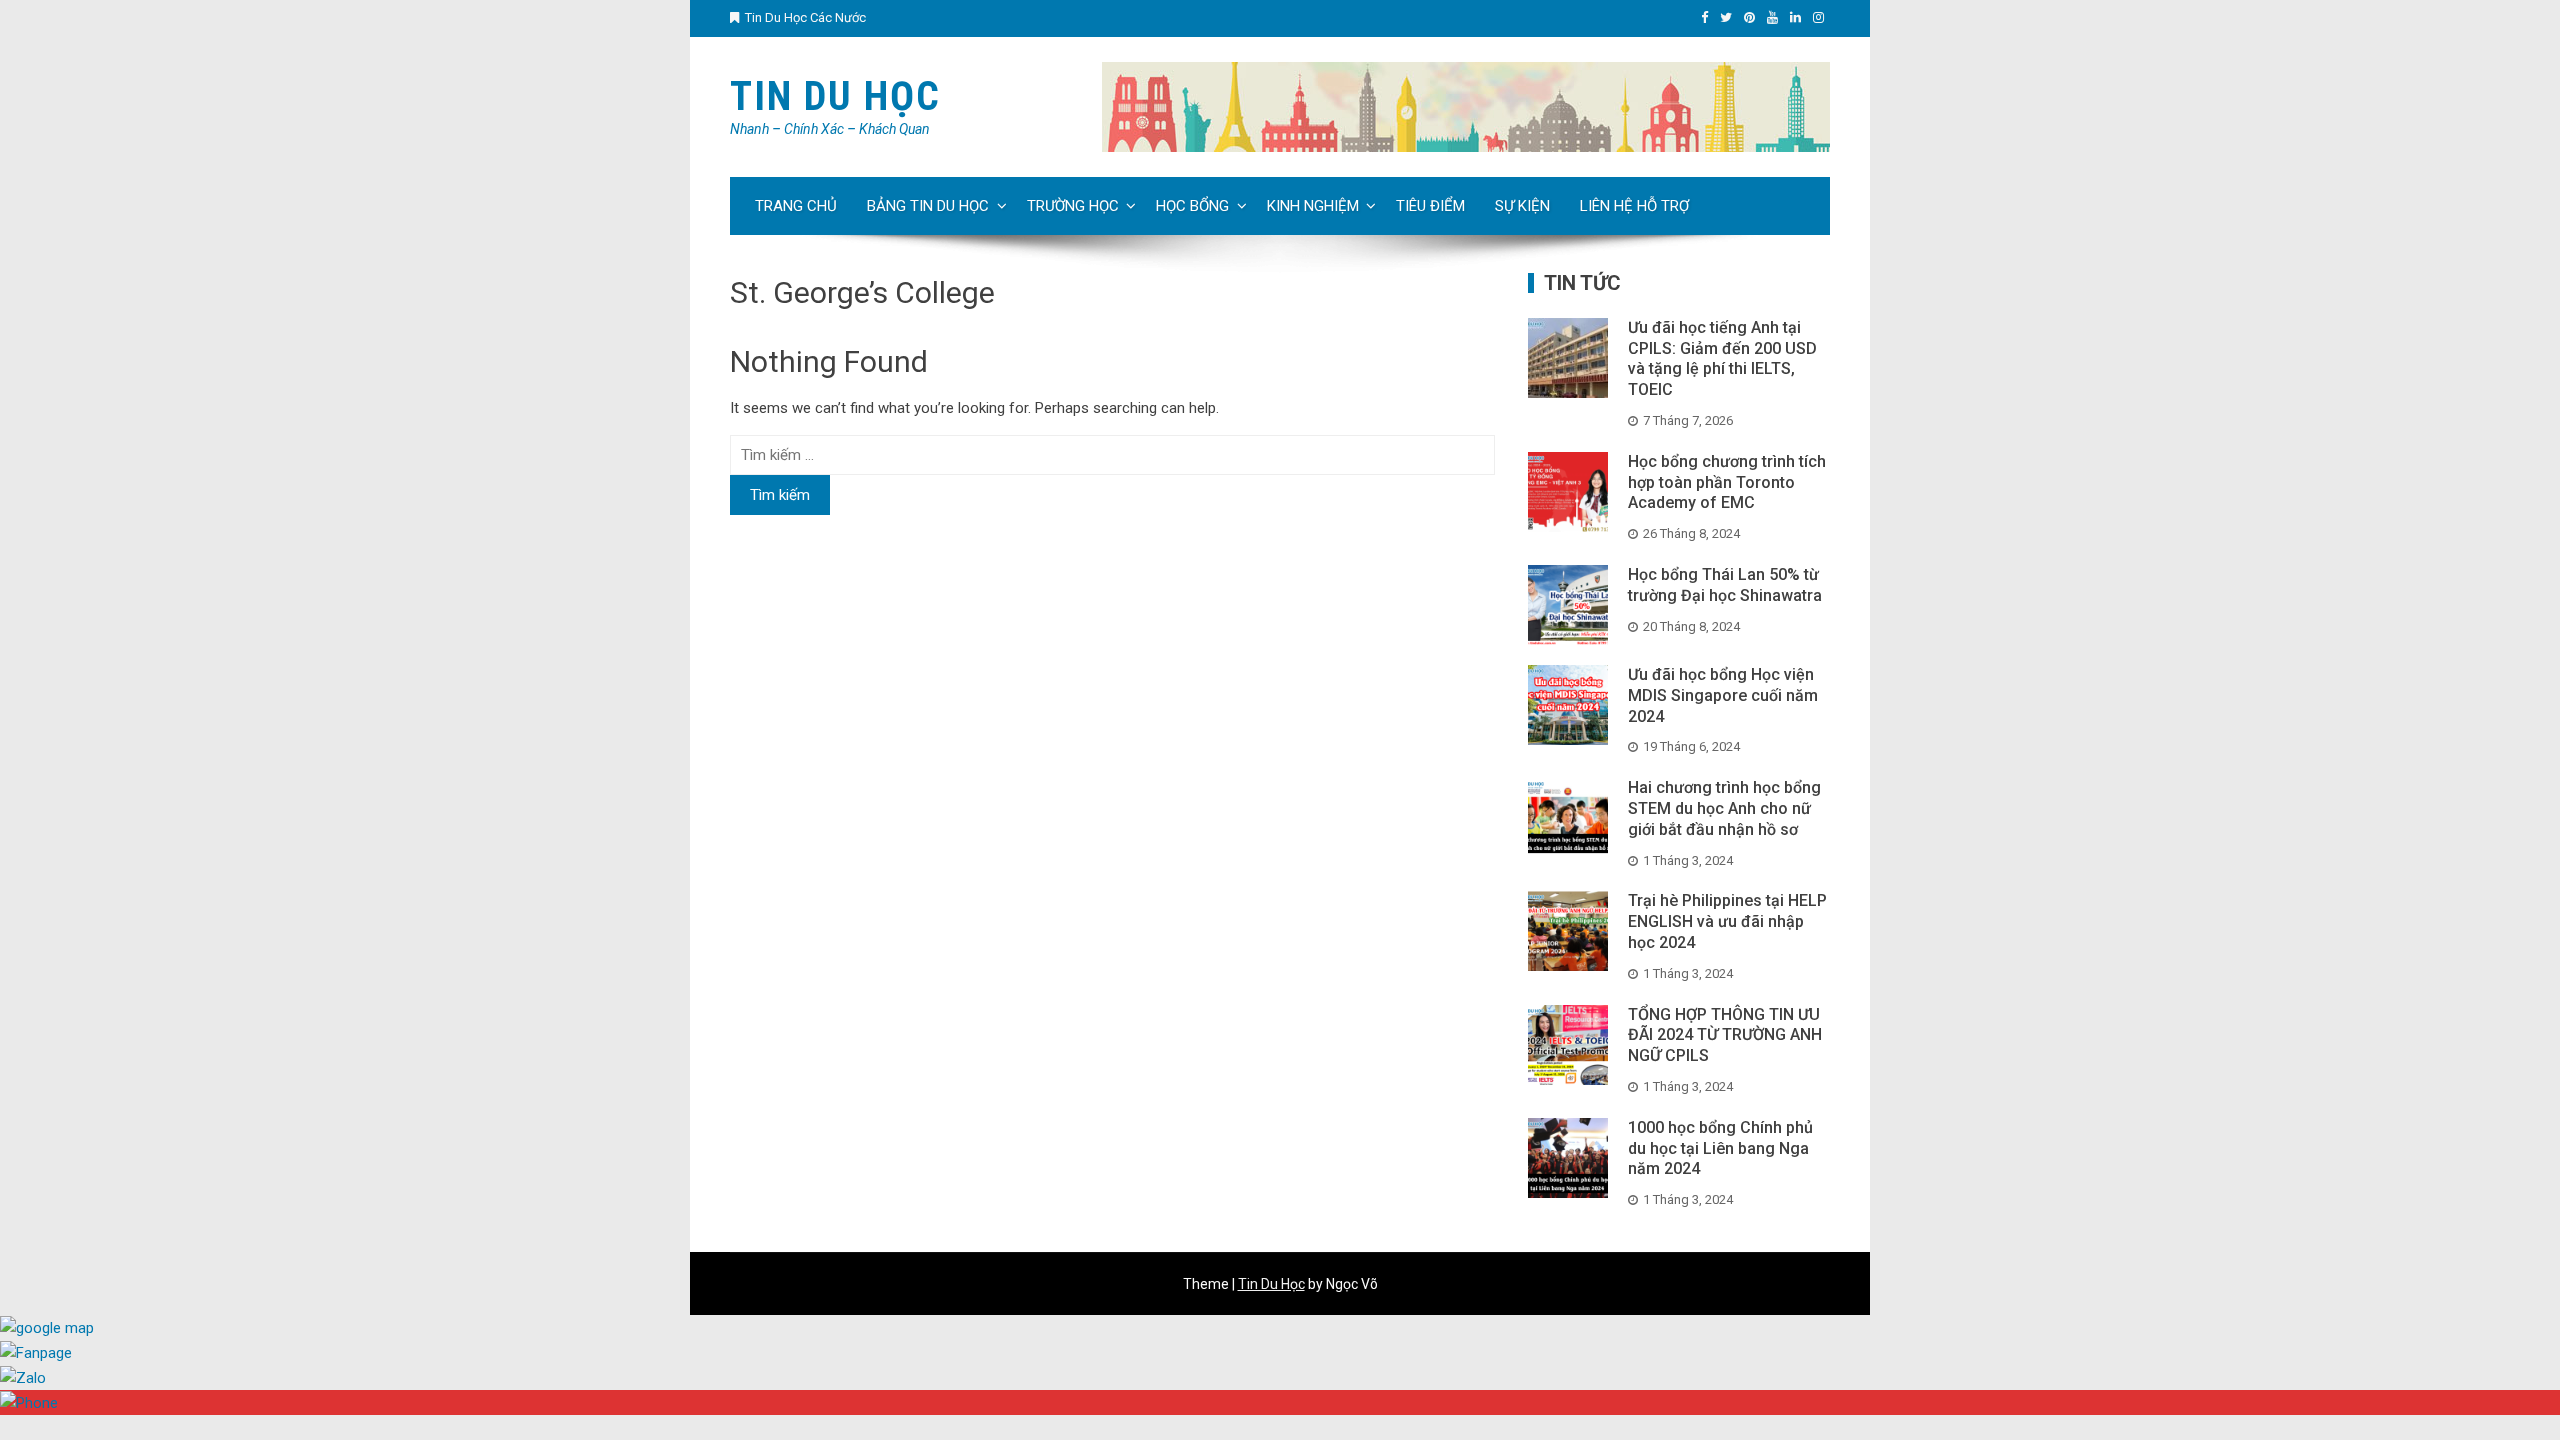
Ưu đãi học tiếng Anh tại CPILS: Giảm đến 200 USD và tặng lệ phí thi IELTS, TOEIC (1722, 358)
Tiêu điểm (1430, 206)
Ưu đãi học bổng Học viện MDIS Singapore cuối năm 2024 (1723, 695)
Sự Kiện (1522, 206)
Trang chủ (796, 206)
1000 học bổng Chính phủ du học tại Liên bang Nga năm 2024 (1720, 1148)
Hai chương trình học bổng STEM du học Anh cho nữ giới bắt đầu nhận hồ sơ (1724, 808)
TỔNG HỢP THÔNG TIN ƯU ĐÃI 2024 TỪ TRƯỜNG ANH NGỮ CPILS (1725, 1035)
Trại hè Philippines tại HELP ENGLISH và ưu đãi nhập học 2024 (1727, 921)
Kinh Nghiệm (1313, 206)
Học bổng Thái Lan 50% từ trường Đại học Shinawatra (1725, 585)
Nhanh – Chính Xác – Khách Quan (830, 129)
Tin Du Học (835, 96)
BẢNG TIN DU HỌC (928, 206)
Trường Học (1073, 206)
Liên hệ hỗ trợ (1634, 206)
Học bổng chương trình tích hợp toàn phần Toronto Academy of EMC (1727, 482)
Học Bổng (1192, 206)
